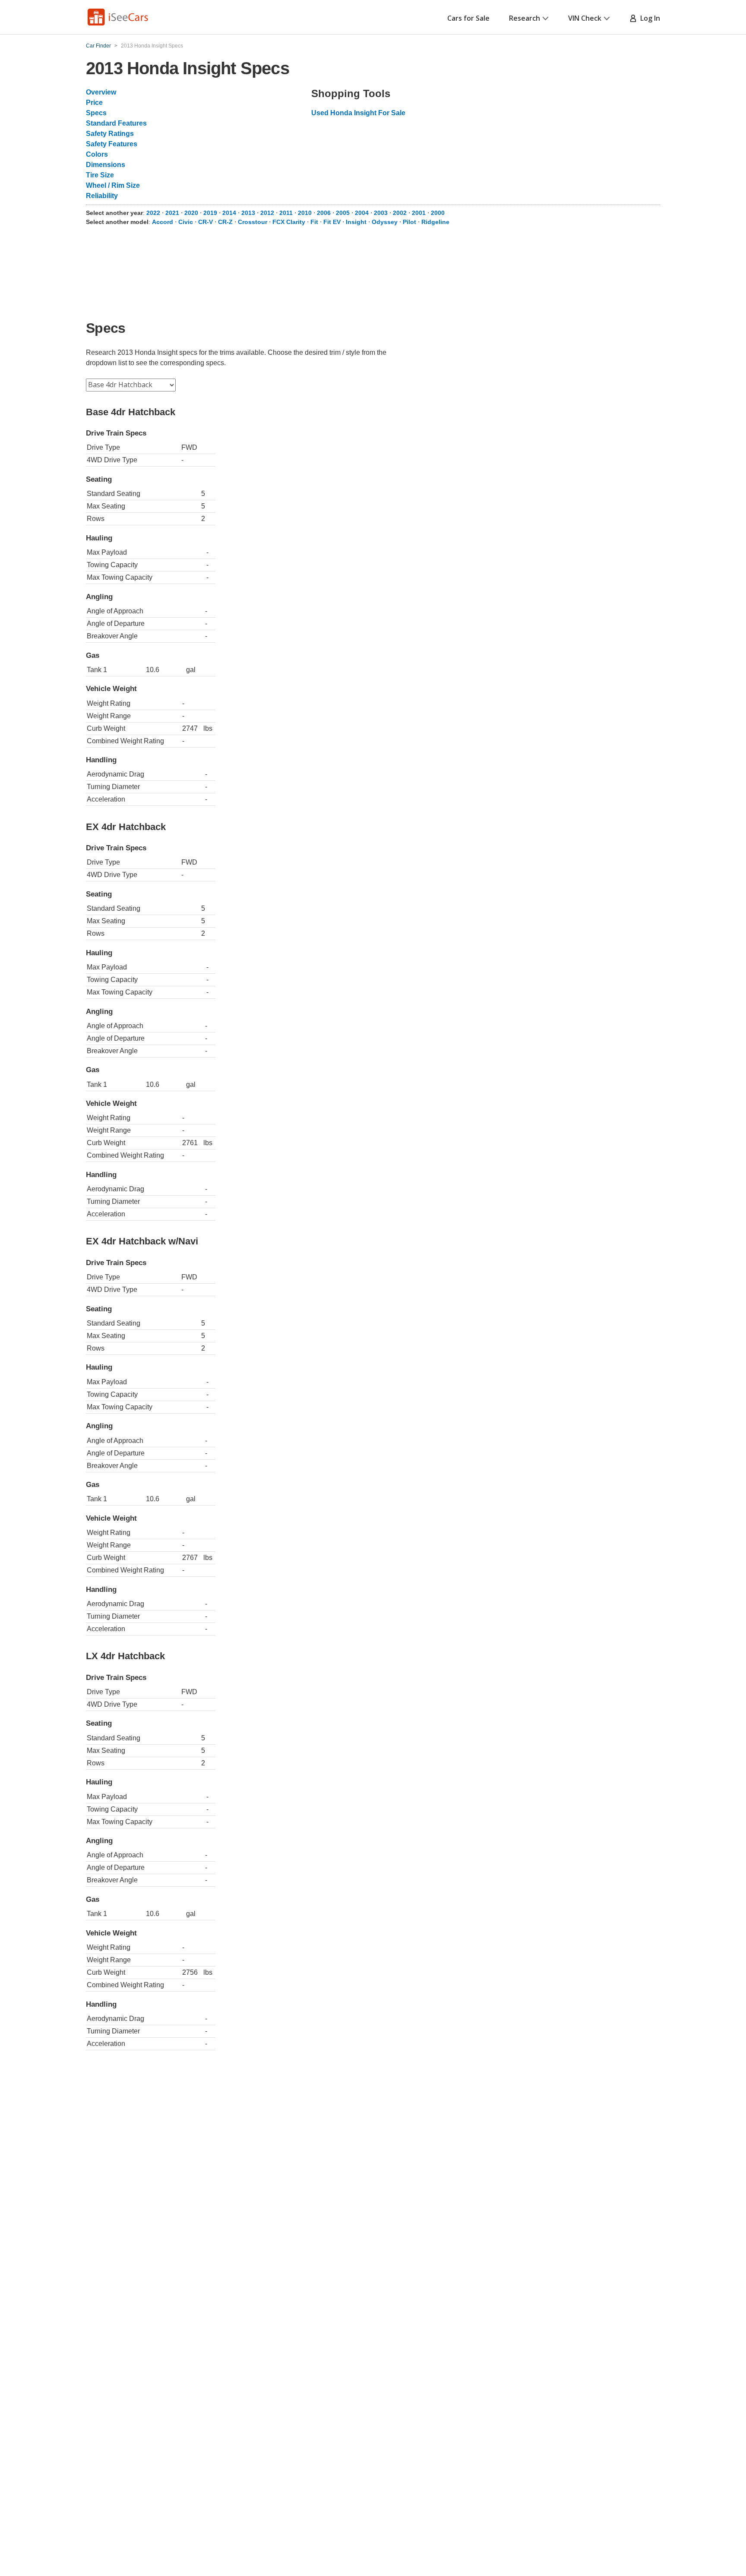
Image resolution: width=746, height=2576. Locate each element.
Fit (314, 222)
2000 (438, 213)
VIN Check (585, 18)
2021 (172, 213)
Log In (648, 18)
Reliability (102, 196)
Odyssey (385, 222)
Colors (97, 154)
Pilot (409, 222)
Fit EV (332, 222)
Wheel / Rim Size (113, 185)
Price (94, 103)
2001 (419, 213)
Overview (101, 92)
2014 (229, 213)
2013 (248, 213)
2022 (153, 213)
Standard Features (116, 123)
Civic (186, 222)
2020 (191, 213)
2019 (210, 213)
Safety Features (112, 144)
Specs (96, 113)
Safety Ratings (110, 134)
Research (525, 18)
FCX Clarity (289, 222)
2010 (305, 213)
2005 (343, 213)
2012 (267, 213)
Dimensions (106, 165)
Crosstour (253, 222)
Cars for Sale (468, 18)
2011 (286, 213)
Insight (356, 222)
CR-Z (225, 222)
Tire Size (100, 175)
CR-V (205, 222)
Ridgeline (435, 222)
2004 (362, 213)
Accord (163, 222)
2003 (381, 213)
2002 (400, 213)
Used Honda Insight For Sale (358, 113)
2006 (324, 213)
